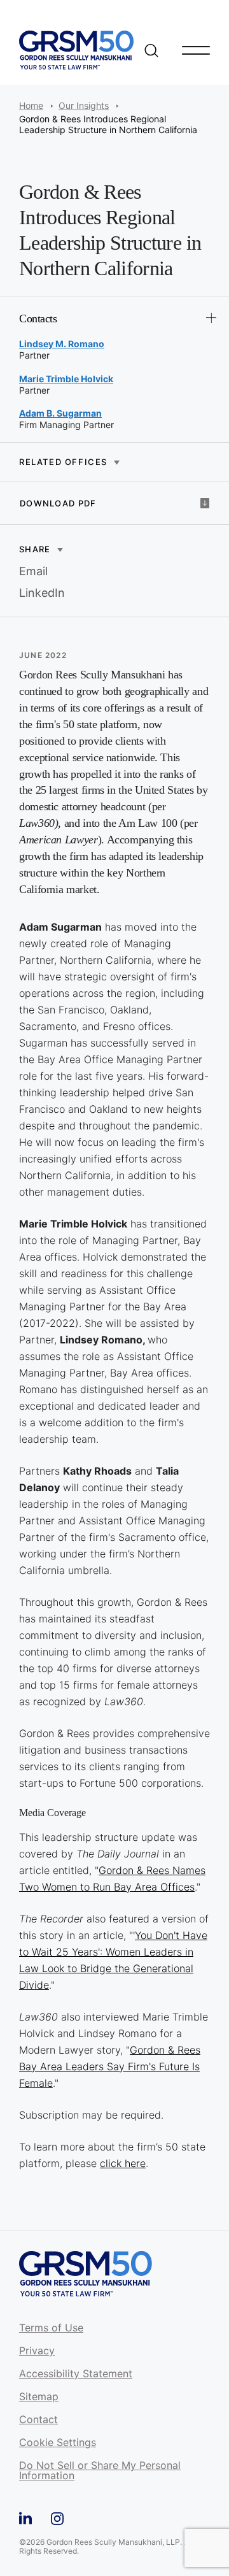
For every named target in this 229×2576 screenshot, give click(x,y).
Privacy (37, 2351)
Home (31, 105)
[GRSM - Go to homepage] (76, 50)
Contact (38, 2420)
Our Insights (84, 105)
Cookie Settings (58, 2443)
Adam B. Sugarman (60, 413)
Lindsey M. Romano (62, 344)
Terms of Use (51, 2328)
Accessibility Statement (76, 2374)
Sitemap (39, 2397)
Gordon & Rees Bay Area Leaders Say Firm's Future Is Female (110, 2066)
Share (35, 549)
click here (123, 2163)
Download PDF (58, 503)
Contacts (38, 318)
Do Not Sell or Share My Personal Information (100, 2471)
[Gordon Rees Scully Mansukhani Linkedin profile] (25, 2516)
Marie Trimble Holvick (66, 379)
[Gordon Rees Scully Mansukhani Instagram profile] (57, 2516)
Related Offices (63, 462)
